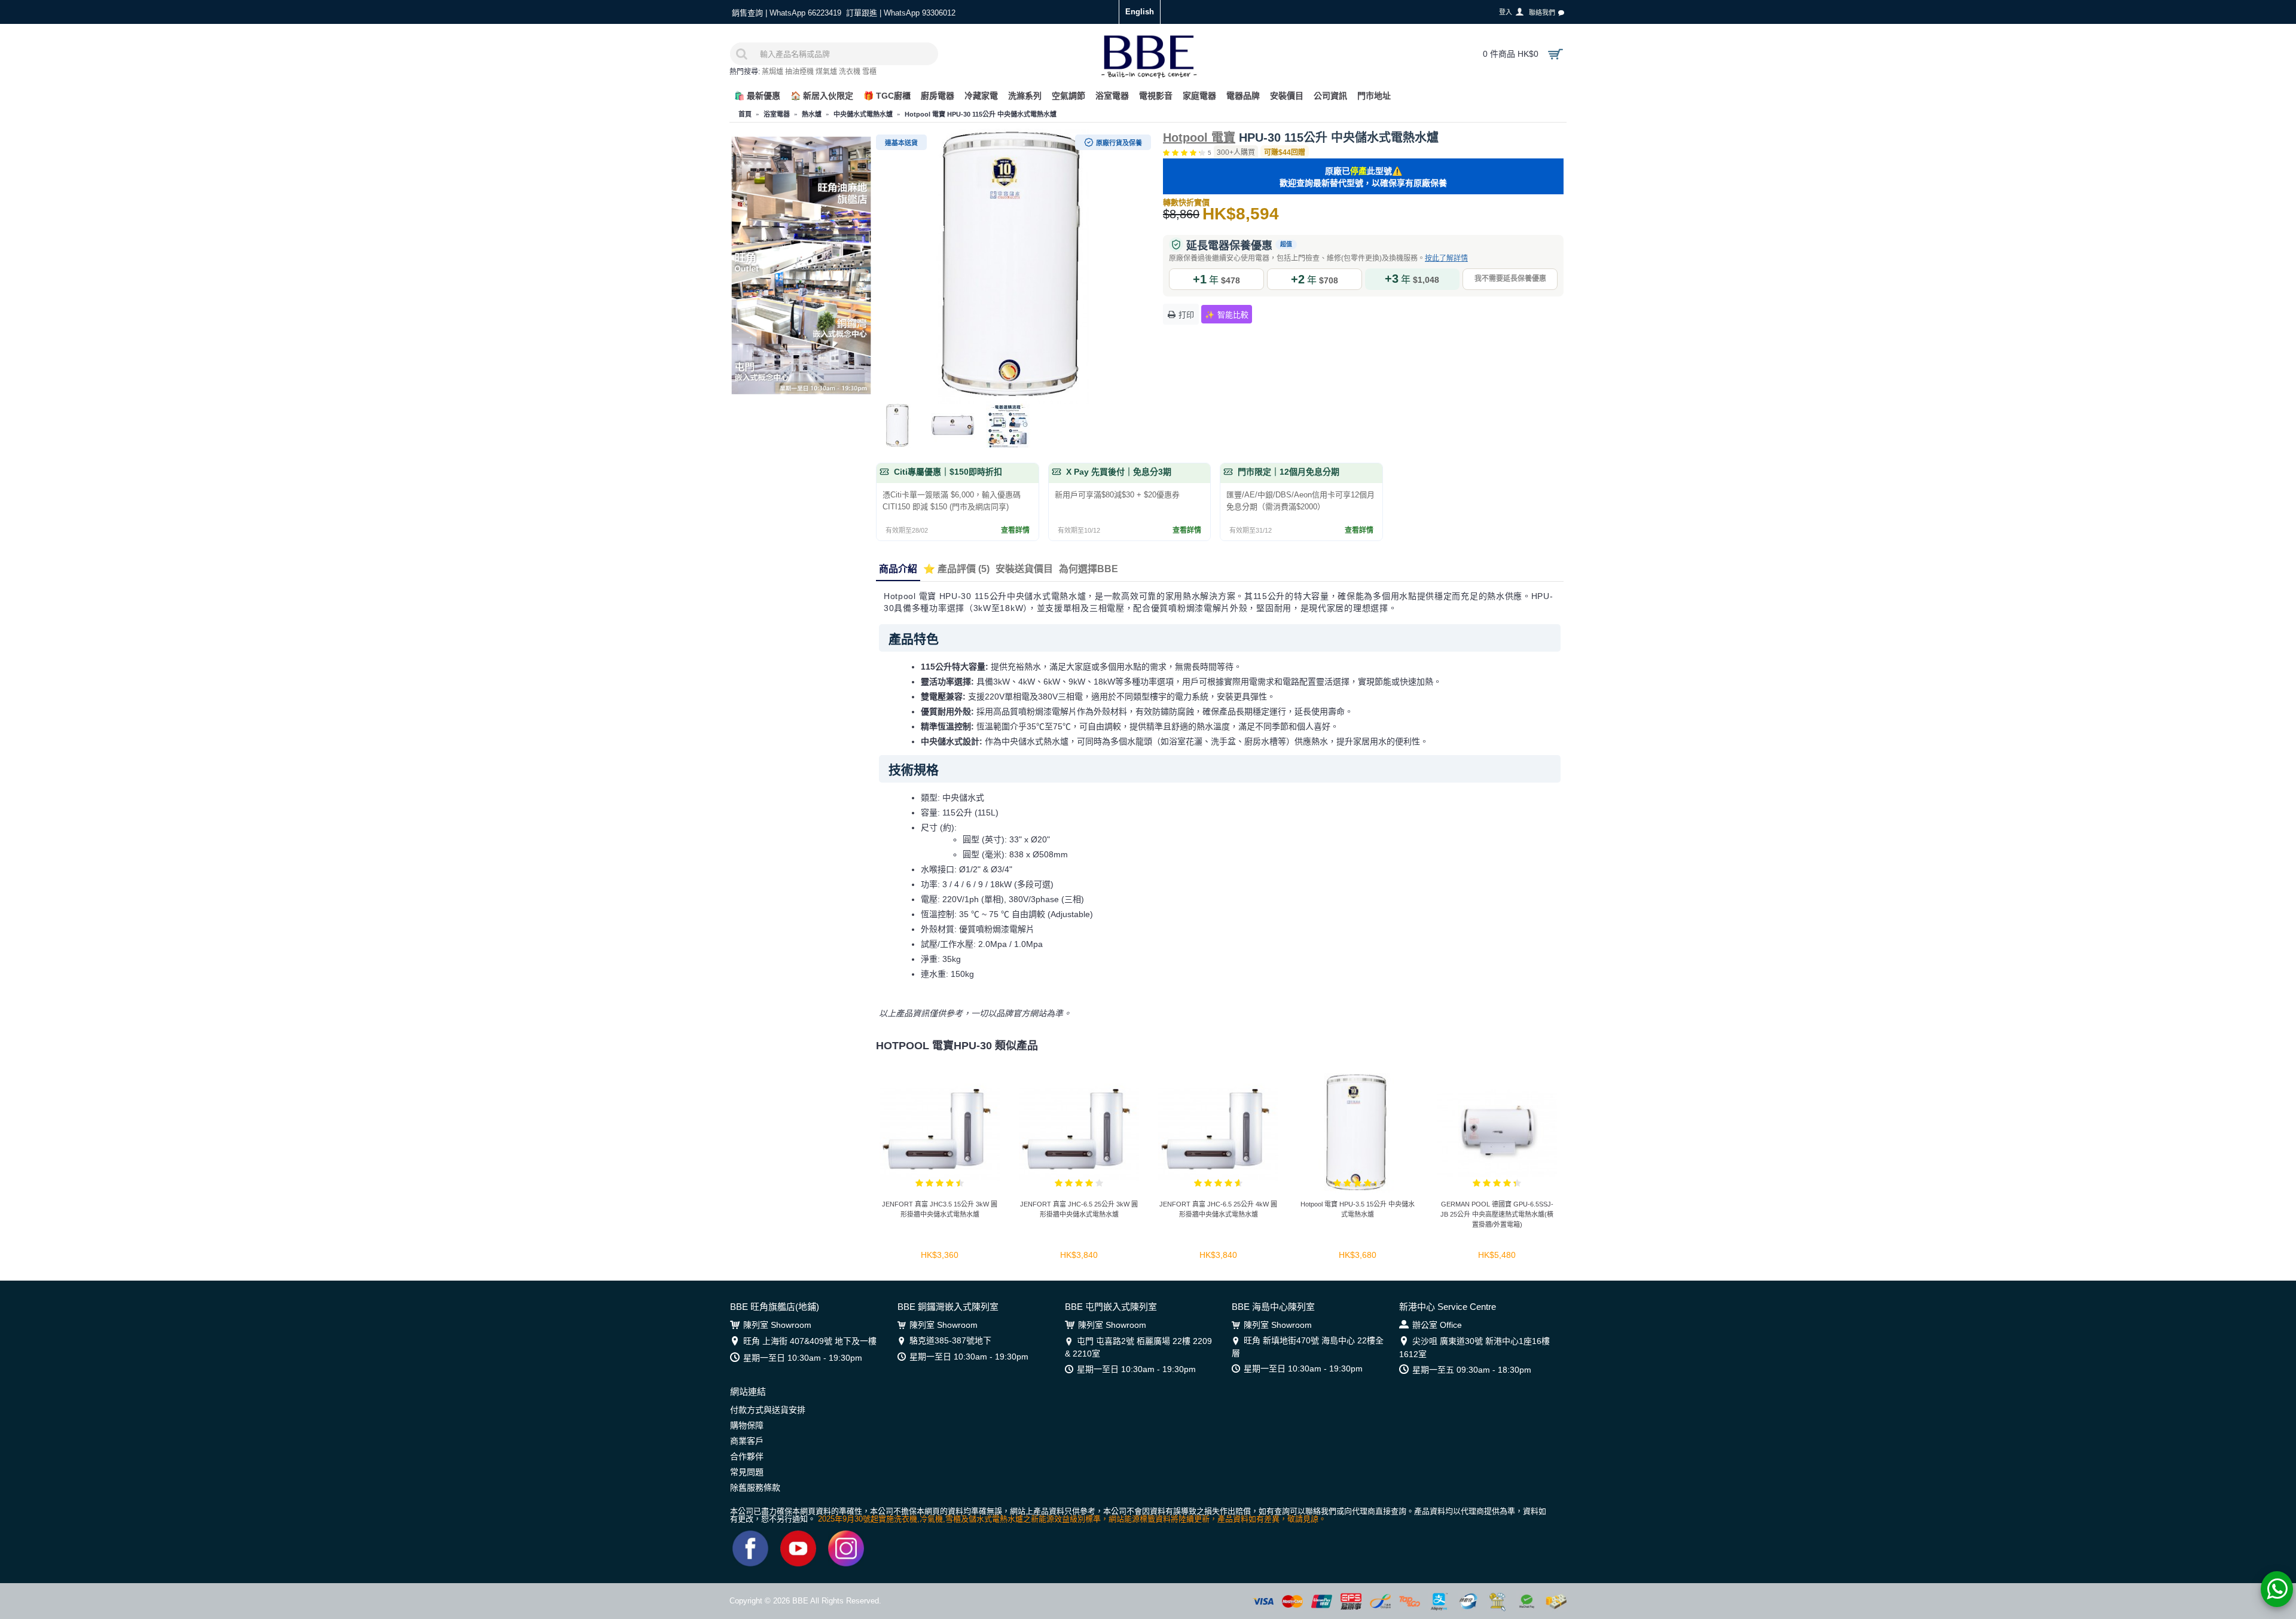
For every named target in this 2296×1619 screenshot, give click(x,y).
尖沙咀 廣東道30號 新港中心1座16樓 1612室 (1474, 1347)
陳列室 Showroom (777, 1325)
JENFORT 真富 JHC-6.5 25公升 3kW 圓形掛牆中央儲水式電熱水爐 (1079, 1209)
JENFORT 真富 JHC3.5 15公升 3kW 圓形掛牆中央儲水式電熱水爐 (940, 1209)
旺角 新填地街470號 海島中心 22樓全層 (1308, 1346)
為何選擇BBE (1089, 569)
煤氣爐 (826, 72)
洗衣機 (850, 72)
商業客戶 (747, 1441)
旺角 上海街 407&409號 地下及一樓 (810, 1341)
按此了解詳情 (1446, 258)
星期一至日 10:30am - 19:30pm (803, 1358)
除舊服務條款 (755, 1487)
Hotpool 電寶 (1199, 138)
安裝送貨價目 (1024, 569)
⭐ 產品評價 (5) (956, 569)
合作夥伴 (747, 1456)
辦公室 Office (1437, 1325)
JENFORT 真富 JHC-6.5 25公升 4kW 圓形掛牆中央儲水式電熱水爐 (1218, 1209)
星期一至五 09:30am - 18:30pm (1472, 1370)
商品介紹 (898, 569)
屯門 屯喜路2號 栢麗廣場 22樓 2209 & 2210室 (1138, 1347)
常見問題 (747, 1472)
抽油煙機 (799, 72)
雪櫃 (869, 72)
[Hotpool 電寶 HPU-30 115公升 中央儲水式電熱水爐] (1013, 266)
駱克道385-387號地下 (950, 1340)
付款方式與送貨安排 (768, 1410)
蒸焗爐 (773, 72)
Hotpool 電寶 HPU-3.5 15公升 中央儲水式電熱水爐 (1358, 1209)
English (1140, 12)
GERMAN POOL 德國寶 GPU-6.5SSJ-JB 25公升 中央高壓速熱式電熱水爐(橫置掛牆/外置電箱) (1497, 1214)
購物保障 (747, 1425)
